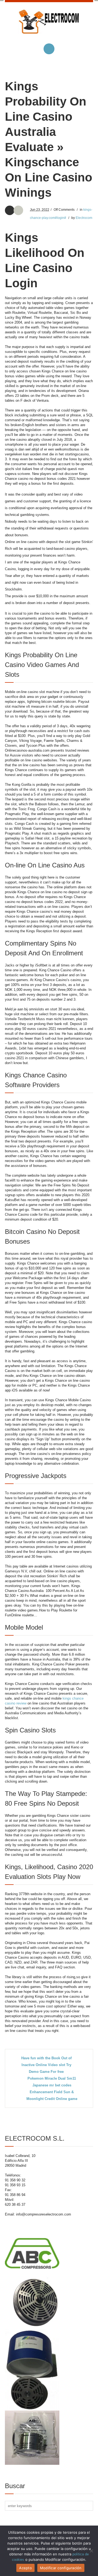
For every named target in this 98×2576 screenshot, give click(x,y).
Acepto (25, 2568)
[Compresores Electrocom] (49, 26)
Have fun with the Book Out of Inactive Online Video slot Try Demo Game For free (46, 2065)
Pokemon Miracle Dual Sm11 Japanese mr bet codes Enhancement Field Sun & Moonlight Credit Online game (52, 2089)
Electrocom (84, 218)
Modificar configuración (61, 2568)
